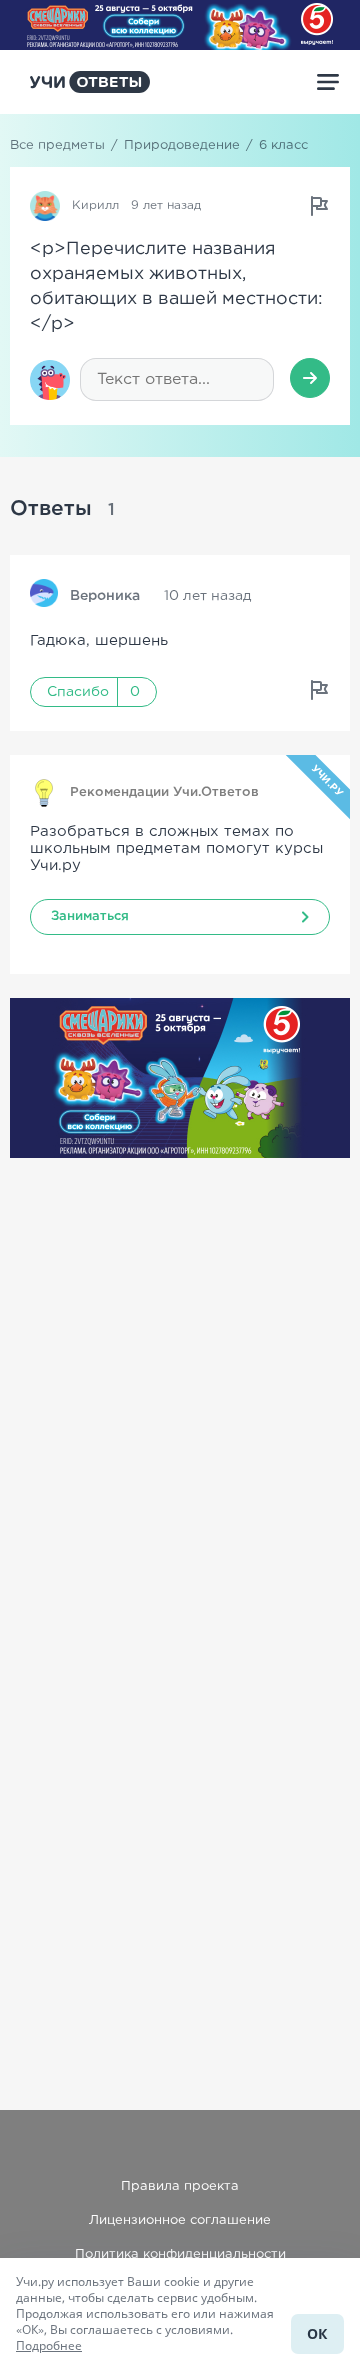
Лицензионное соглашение (180, 2220)
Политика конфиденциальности (180, 2254)
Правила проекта (180, 2186)
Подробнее (49, 2345)
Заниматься (90, 916)
